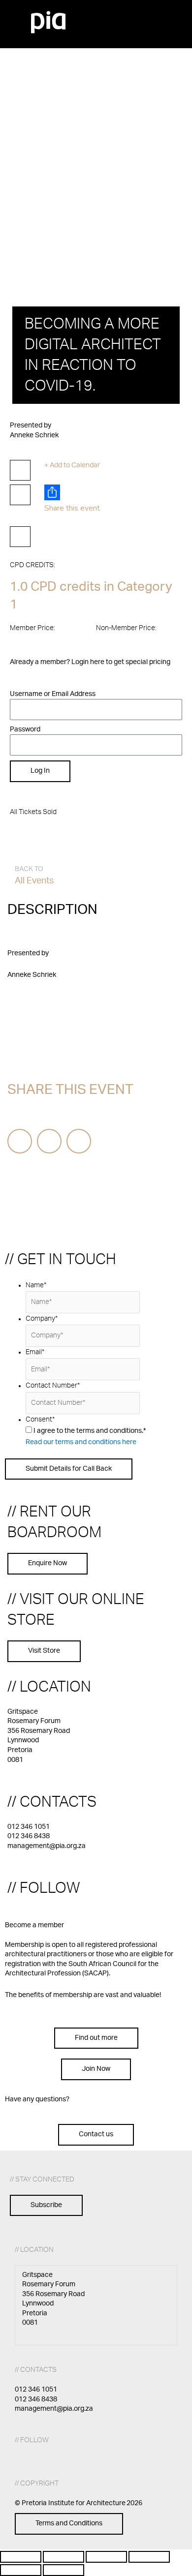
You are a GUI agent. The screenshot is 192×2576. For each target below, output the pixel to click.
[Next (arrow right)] (64, 2570)
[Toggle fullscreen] (64, 2557)
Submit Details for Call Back (69, 1469)
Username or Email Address (53, 694)
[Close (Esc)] (149, 2557)
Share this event (72, 508)
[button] (144, 16)
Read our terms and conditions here (81, 1442)
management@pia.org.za (47, 1846)
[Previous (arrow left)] (21, 2570)
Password (25, 729)
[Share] (106, 2557)
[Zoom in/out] (21, 2557)
